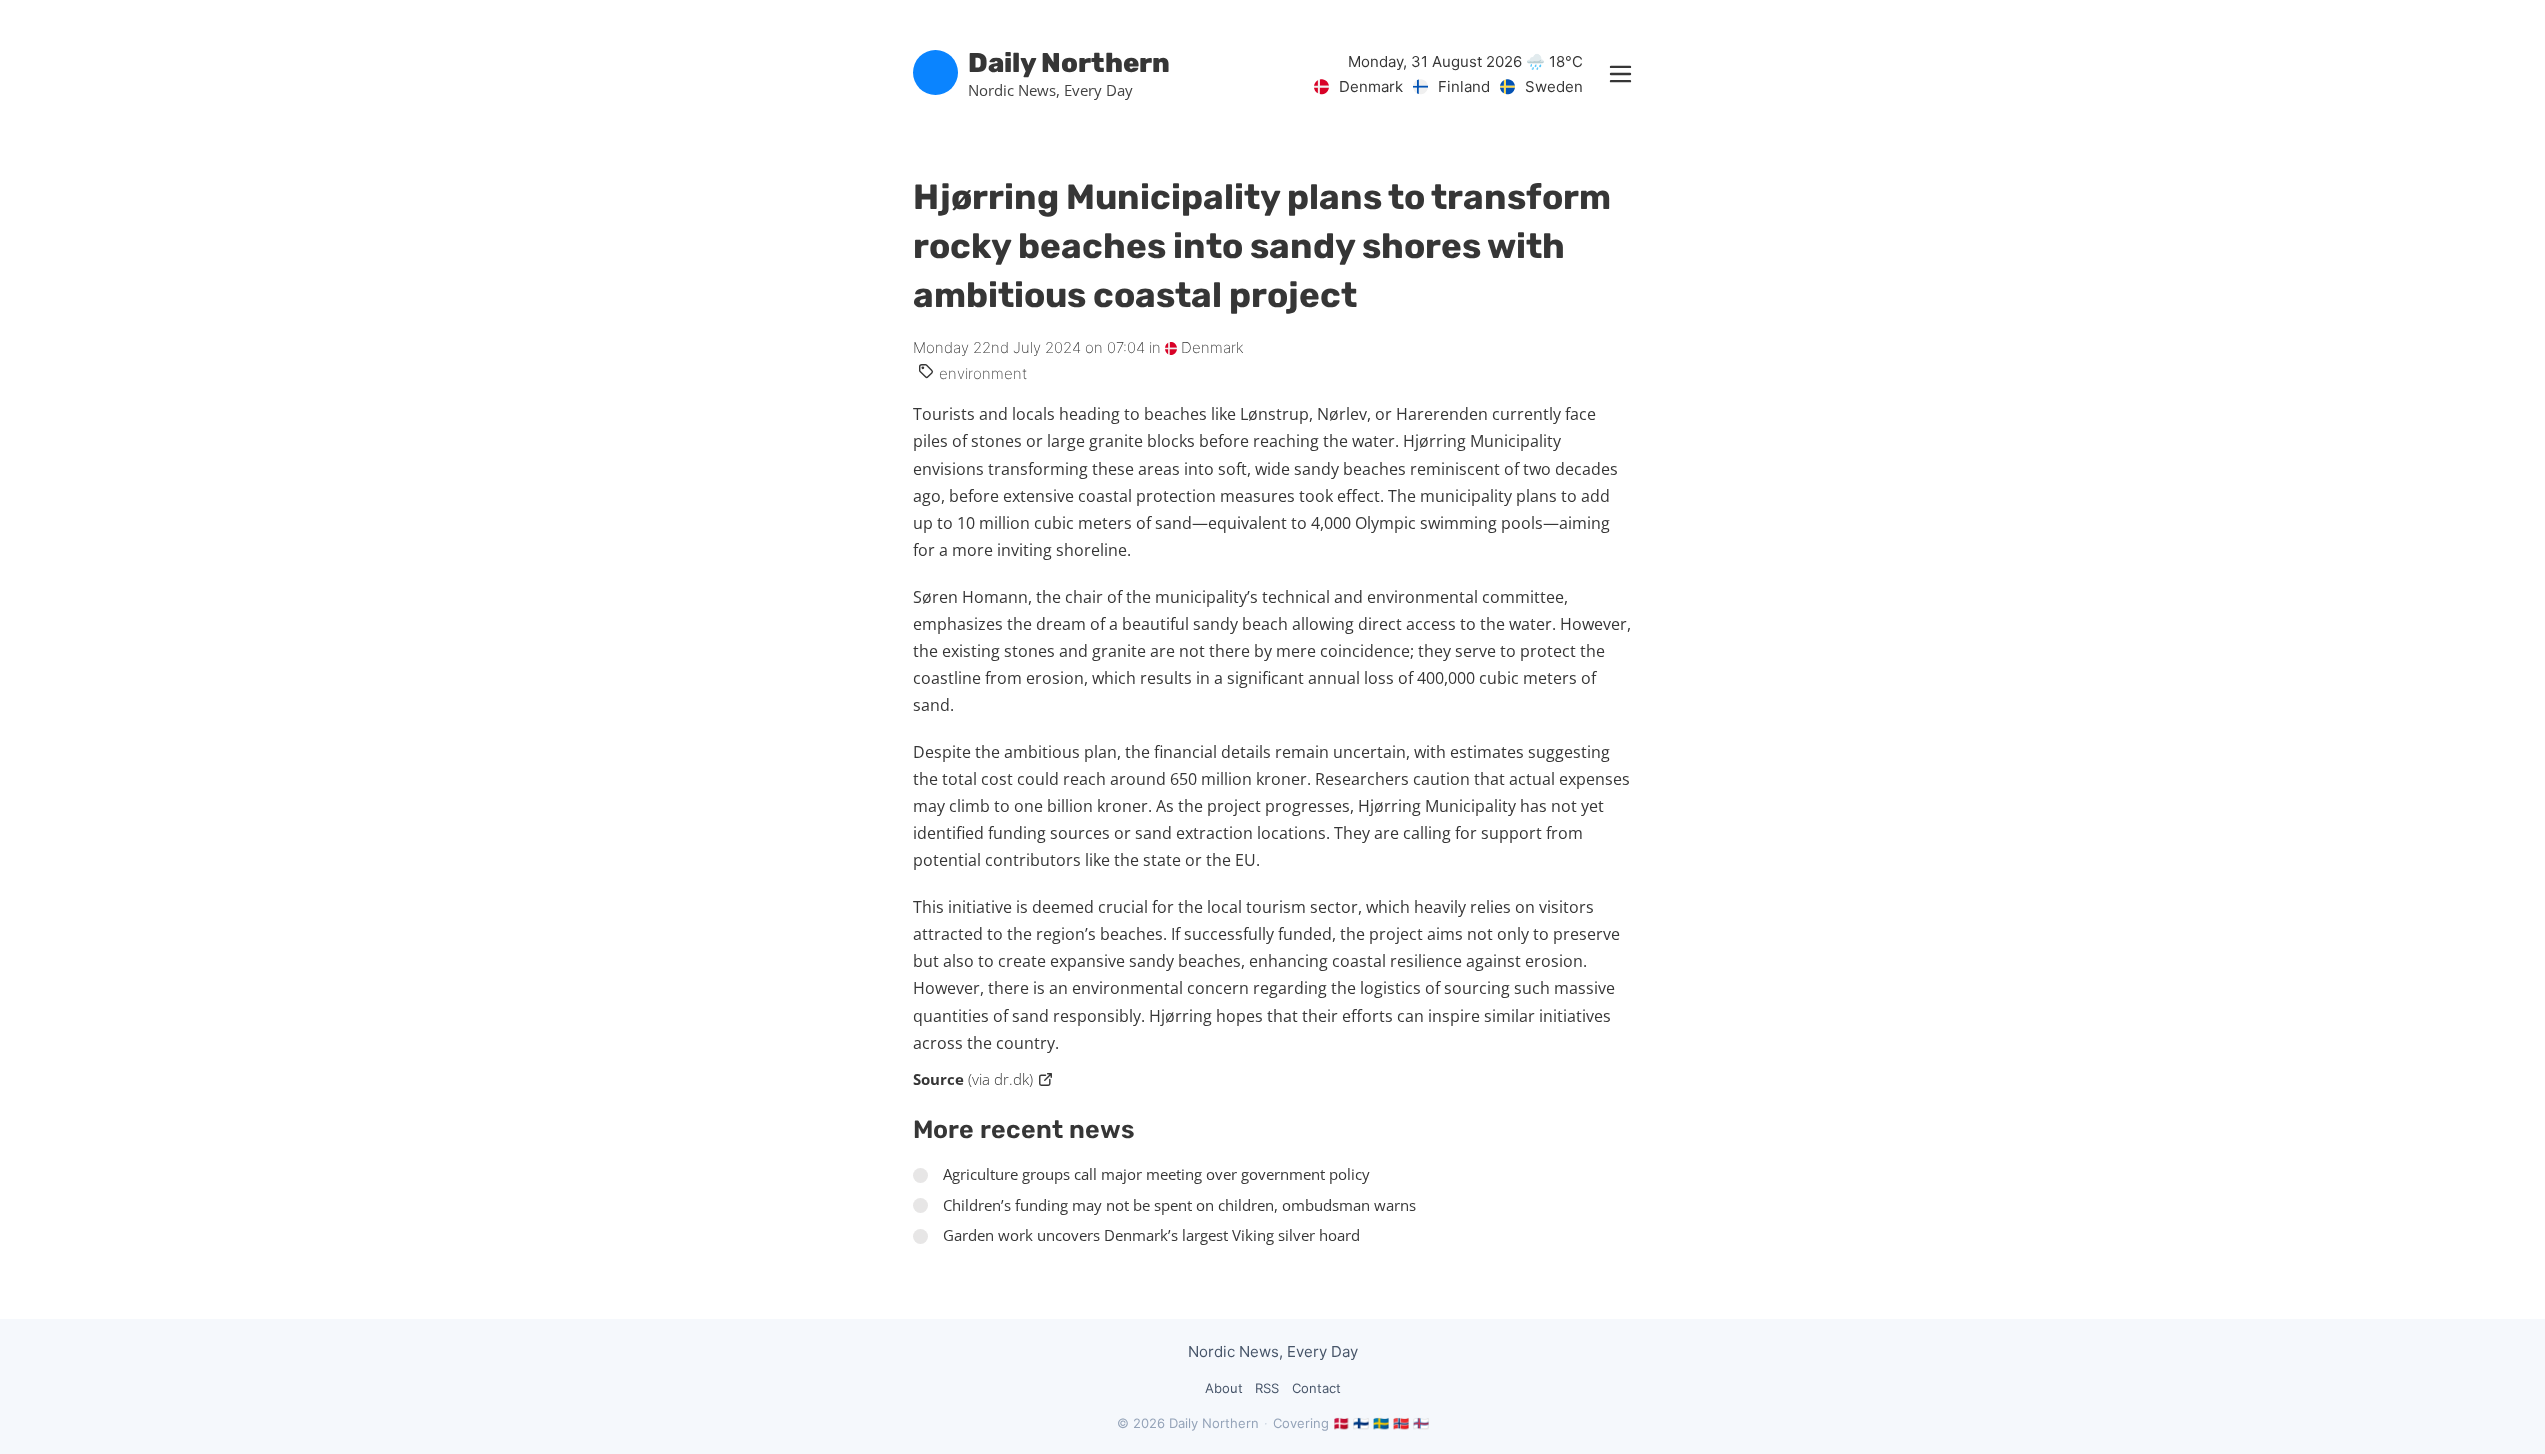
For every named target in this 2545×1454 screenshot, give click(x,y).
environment (983, 373)
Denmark (1210, 347)
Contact (1316, 1388)
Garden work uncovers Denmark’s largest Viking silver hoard (1151, 1235)
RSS (1267, 1388)
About (1224, 1388)
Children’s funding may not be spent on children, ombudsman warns (1179, 1205)
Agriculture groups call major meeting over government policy (1156, 1174)
